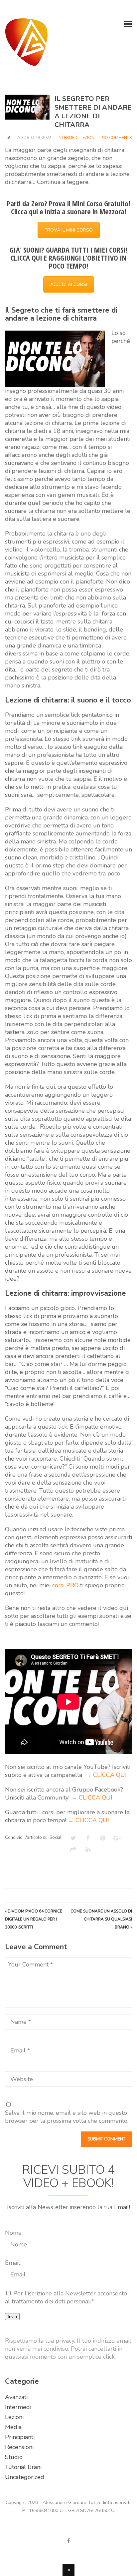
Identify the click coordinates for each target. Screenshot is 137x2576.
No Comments (117, 138)
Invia (12, 2317)
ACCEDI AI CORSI (69, 284)
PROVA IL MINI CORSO (69, 230)
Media (13, 2427)
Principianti (20, 2437)
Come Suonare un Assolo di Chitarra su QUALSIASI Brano (101, 1919)
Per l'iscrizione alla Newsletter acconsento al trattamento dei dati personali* (66, 2297)
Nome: (14, 2233)
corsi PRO (65, 1585)
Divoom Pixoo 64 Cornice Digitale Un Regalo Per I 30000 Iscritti (34, 1919)
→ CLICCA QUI (106, 1775)
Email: (13, 2263)
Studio (14, 2457)
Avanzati (16, 2397)
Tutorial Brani (23, 2467)
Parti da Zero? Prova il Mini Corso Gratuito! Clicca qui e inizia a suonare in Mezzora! (68, 207)
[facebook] (68, 2540)
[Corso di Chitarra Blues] (26, 62)
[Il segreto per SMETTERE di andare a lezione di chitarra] (27, 107)
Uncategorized (25, 2477)
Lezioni (88, 138)
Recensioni (19, 2447)
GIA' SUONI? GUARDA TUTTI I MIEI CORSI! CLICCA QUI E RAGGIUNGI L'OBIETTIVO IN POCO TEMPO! (69, 258)
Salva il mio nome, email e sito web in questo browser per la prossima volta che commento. (67, 2117)
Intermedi (68, 138)
